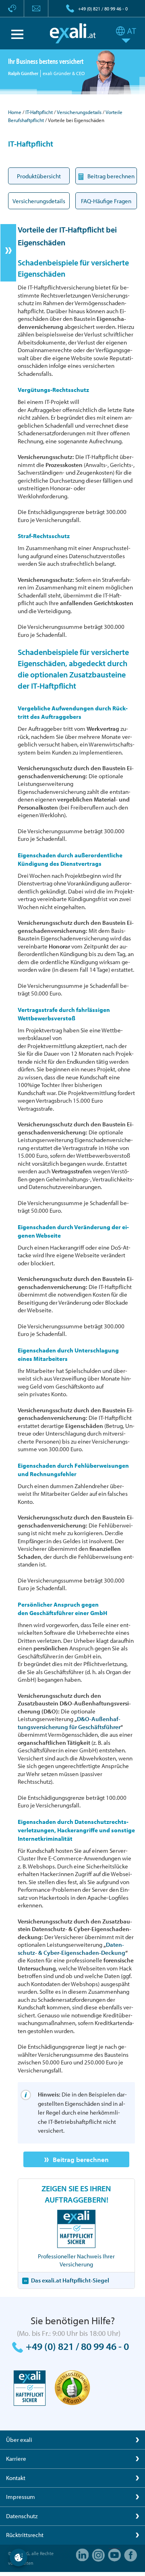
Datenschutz (22, 2516)
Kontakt (16, 2478)
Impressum (21, 2497)
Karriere (16, 2459)
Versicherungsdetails (79, 112)
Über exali (19, 2440)
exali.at (73, 33)
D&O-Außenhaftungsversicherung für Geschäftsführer (69, 1723)
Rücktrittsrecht (25, 2535)
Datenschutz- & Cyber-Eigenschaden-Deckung (71, 1949)
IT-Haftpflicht (39, 112)
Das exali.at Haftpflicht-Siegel (70, 2280)
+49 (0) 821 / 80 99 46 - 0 (103, 9)
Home (15, 112)
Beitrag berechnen (81, 2159)
